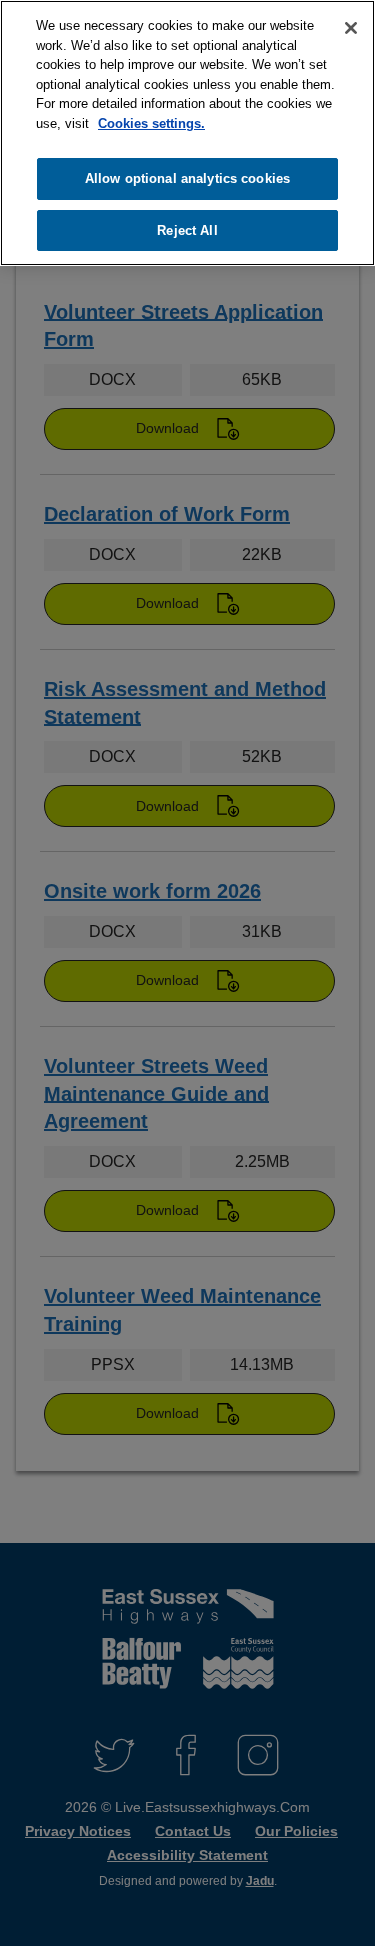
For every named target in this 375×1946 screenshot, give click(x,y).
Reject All (187, 230)
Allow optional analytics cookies (187, 178)
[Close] (351, 28)
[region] (187, 133)
